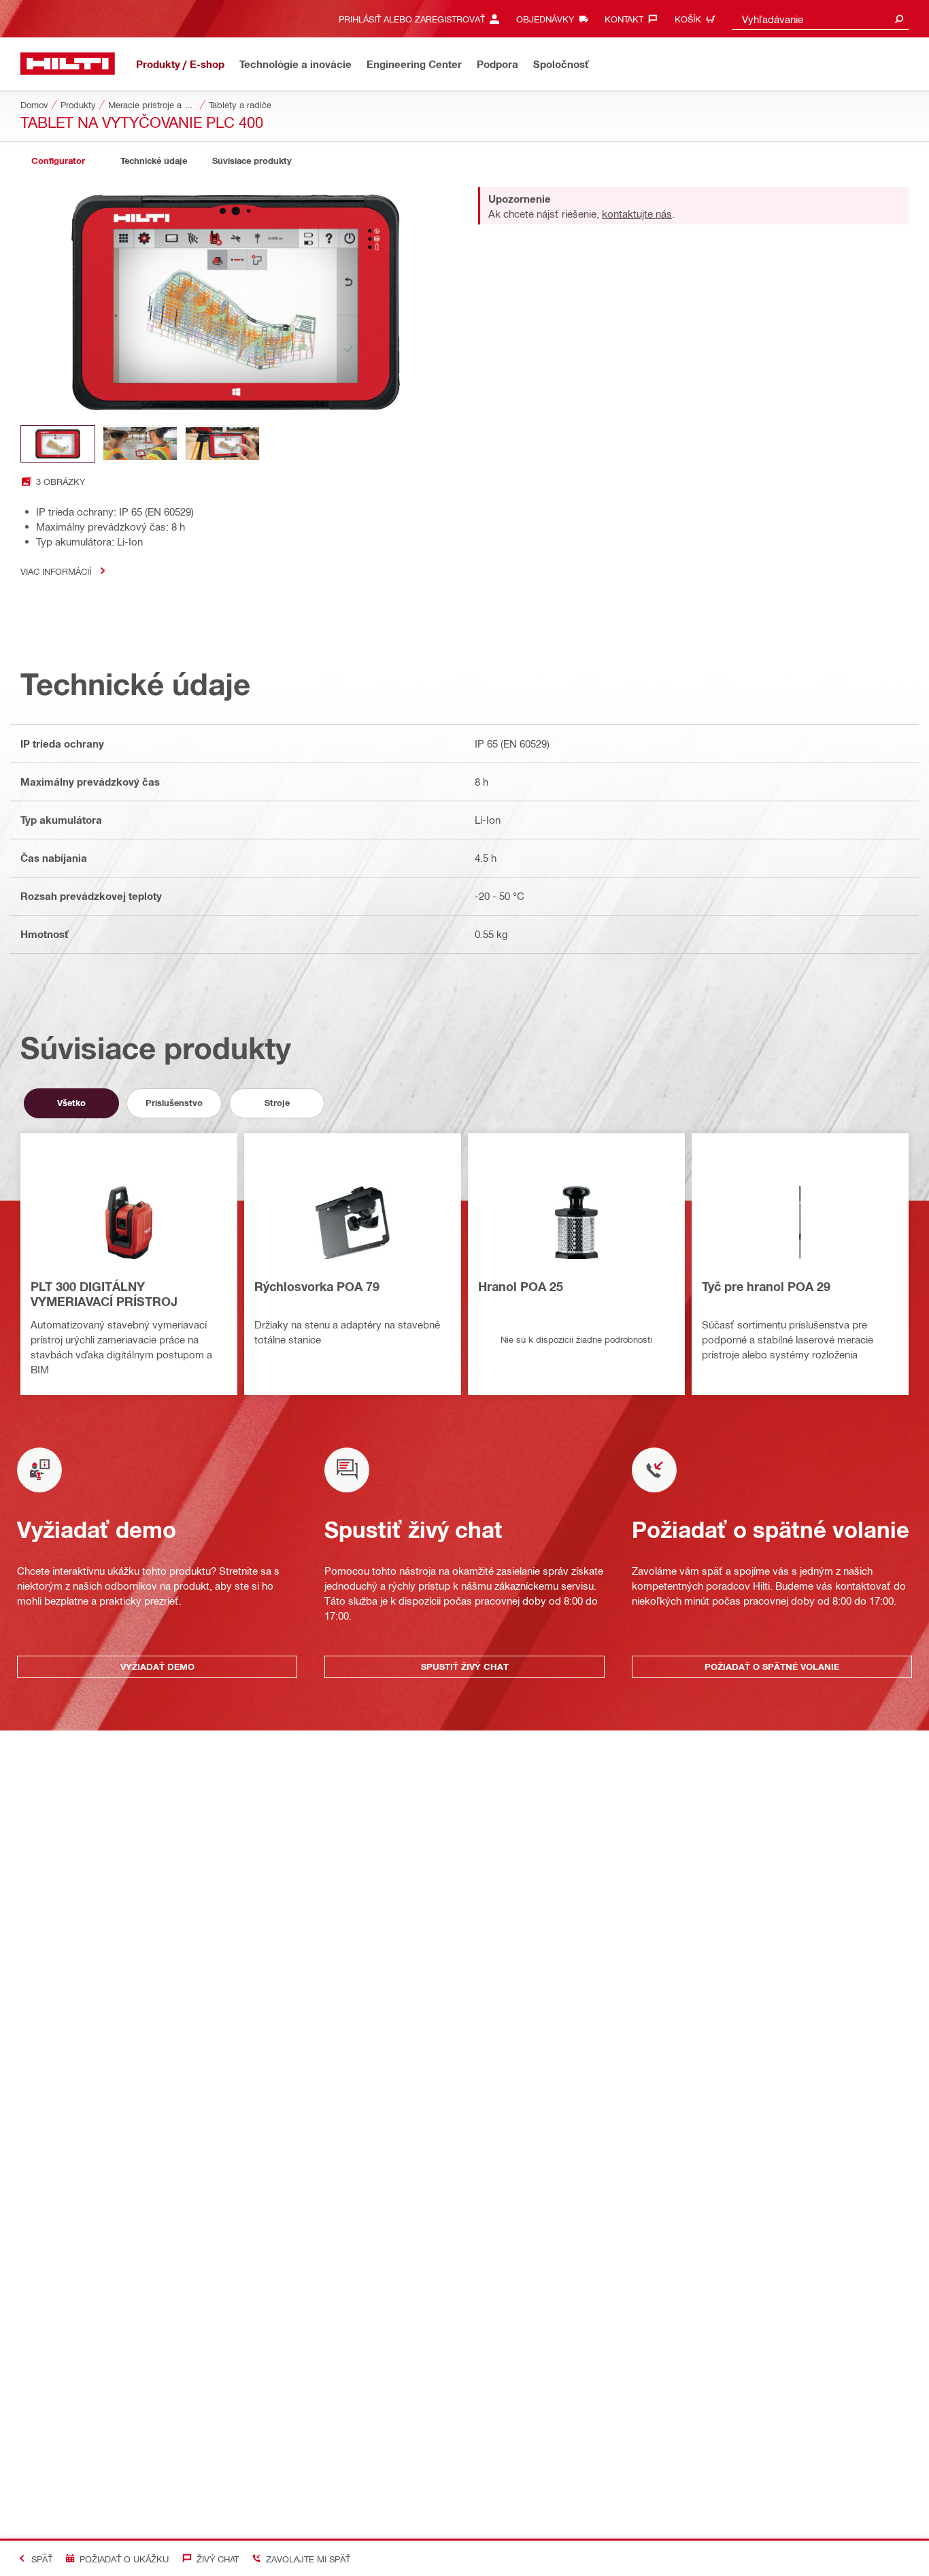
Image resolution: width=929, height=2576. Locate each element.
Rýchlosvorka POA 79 (317, 1286)
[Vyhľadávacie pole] (899, 19)
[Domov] (68, 64)
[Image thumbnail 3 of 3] (222, 444)
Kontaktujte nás (637, 214)
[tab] (58, 161)
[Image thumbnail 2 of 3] (140, 444)
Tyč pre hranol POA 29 (766, 1286)
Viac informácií (56, 571)
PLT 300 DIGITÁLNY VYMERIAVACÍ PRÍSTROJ (104, 1294)
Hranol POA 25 (521, 1286)
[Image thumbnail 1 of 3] (58, 444)
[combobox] (820, 19)
